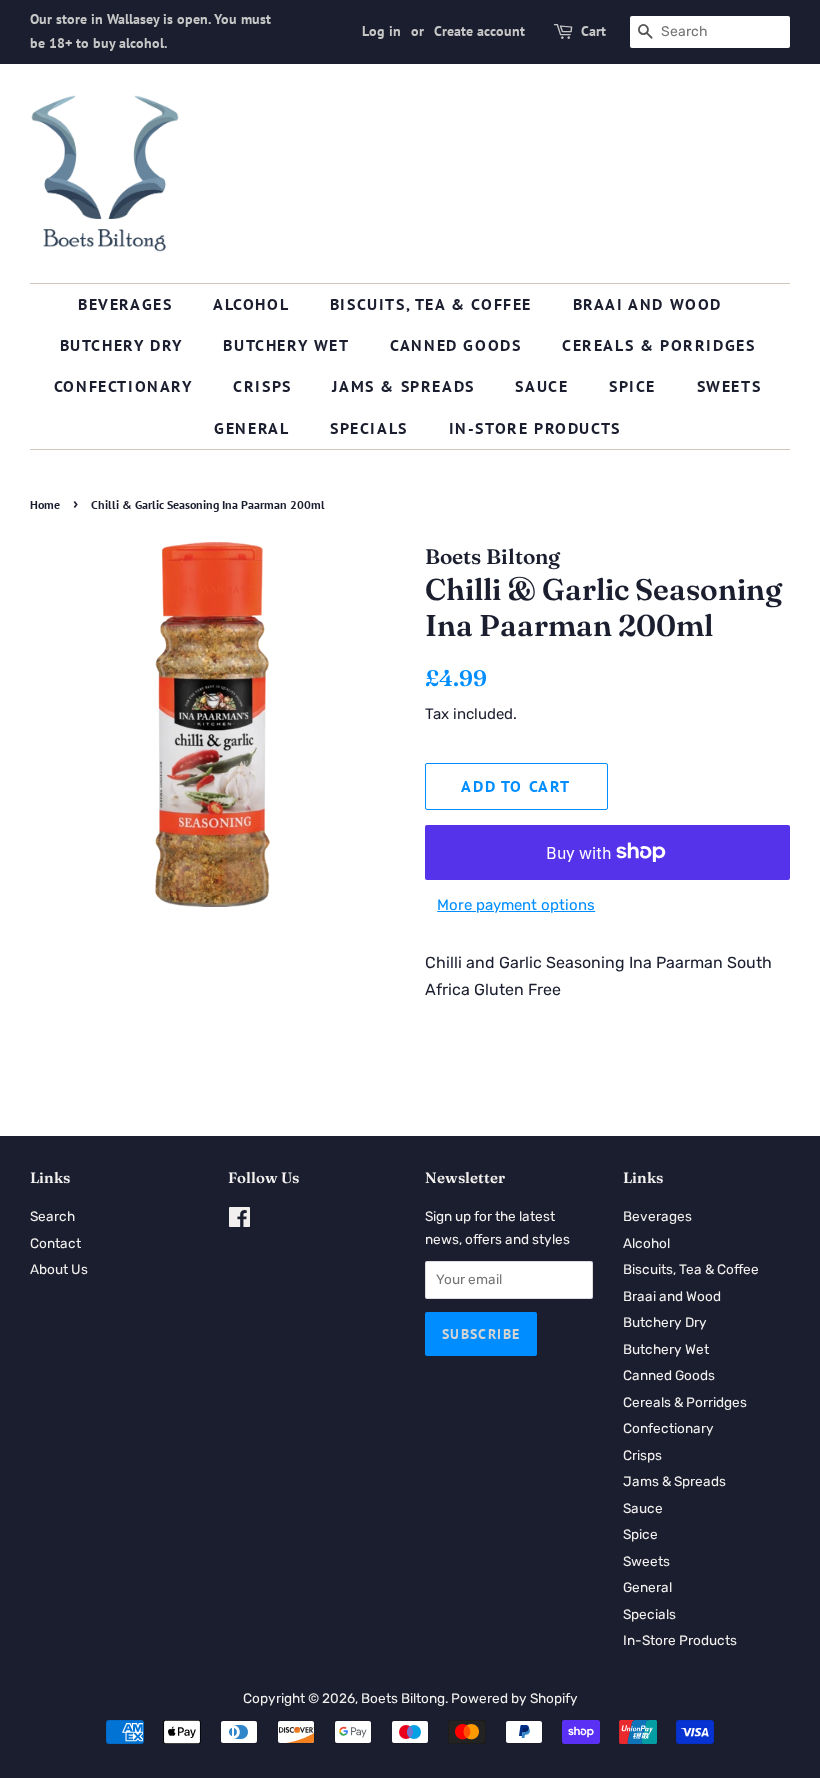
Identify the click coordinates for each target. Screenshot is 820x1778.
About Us (59, 1269)
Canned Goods (455, 345)
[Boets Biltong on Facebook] (239, 1221)
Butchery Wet (286, 345)
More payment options (516, 905)
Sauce (541, 386)
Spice (632, 386)
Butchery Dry (121, 345)
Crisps (262, 386)
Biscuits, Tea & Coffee (431, 304)
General (251, 428)
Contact (55, 1243)
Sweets (729, 386)
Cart (593, 31)
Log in (381, 31)
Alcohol (251, 304)
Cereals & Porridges (658, 345)
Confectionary (123, 386)
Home (45, 504)
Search (52, 1216)
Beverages (125, 304)
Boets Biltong (403, 1698)
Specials (369, 428)
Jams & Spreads (403, 386)
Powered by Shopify (514, 1698)
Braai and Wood (647, 304)
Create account (479, 31)
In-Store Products (535, 428)
